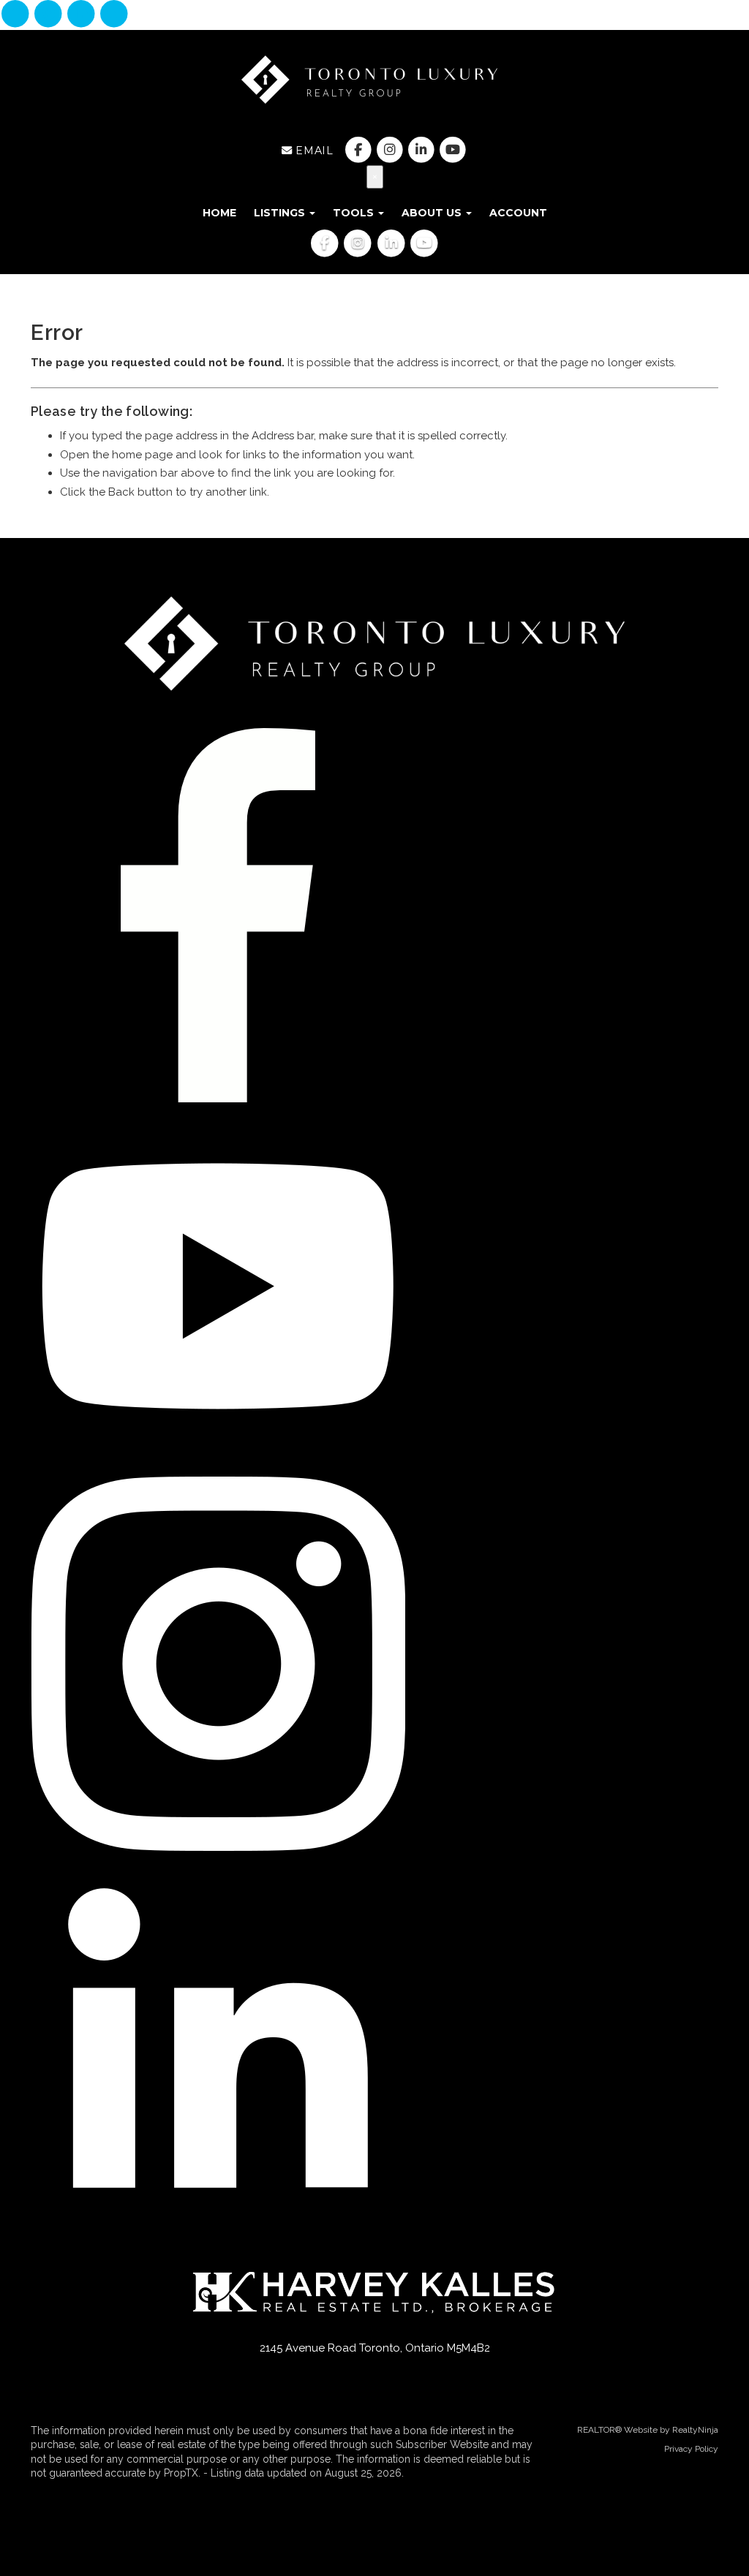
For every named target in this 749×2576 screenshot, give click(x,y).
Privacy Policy (691, 2449)
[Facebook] (16, 15)
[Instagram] (49, 15)
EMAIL (313, 151)
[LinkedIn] (83, 15)
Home (219, 213)
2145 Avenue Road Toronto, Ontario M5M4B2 (375, 2348)
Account (518, 213)
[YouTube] (114, 15)
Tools (355, 213)
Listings (281, 213)
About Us (433, 213)
